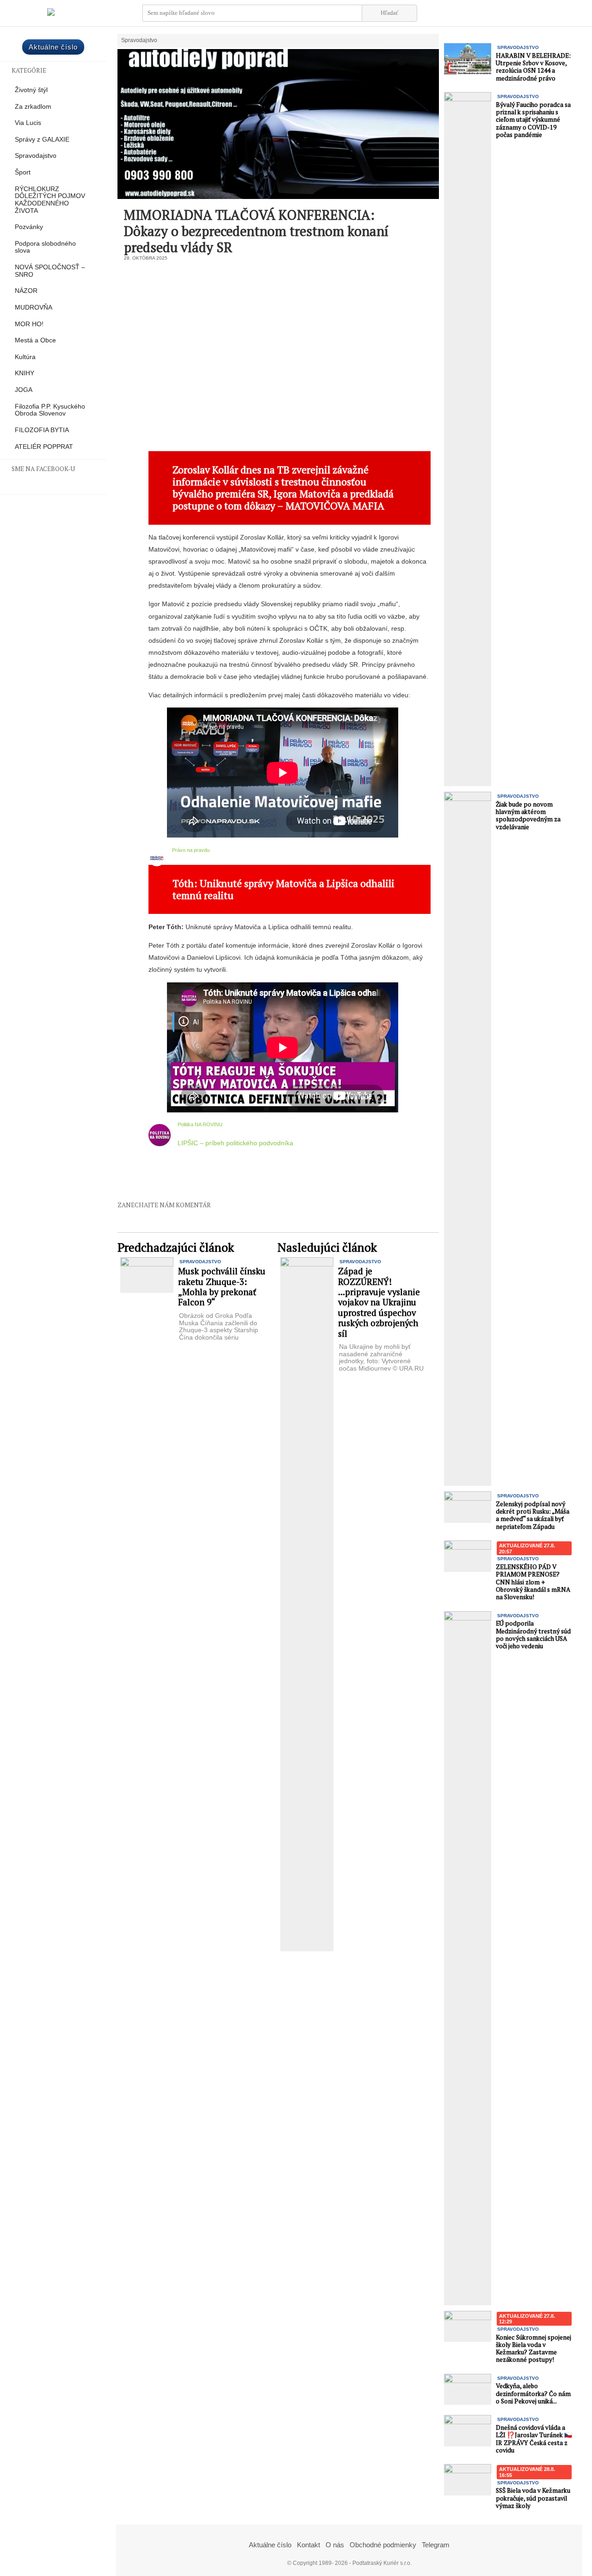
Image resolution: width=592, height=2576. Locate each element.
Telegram (436, 2545)
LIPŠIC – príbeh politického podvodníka (235, 1143)
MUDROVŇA (34, 307)
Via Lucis (28, 123)
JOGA (24, 390)
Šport (23, 172)
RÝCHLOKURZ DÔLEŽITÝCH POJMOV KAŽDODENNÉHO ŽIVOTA (50, 200)
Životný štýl (31, 90)
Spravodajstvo (36, 156)
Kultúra (25, 357)
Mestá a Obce (35, 340)
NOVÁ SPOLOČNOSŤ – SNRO (50, 271)
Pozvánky (29, 227)
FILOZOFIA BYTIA (42, 430)
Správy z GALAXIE (42, 140)
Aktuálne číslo (53, 47)
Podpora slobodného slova (45, 247)
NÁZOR (26, 291)
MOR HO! (29, 324)
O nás (335, 2545)
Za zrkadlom (33, 107)
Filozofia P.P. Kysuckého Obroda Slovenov (50, 410)
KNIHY (25, 373)
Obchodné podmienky (383, 2545)
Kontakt (308, 2545)
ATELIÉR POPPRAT (44, 447)
